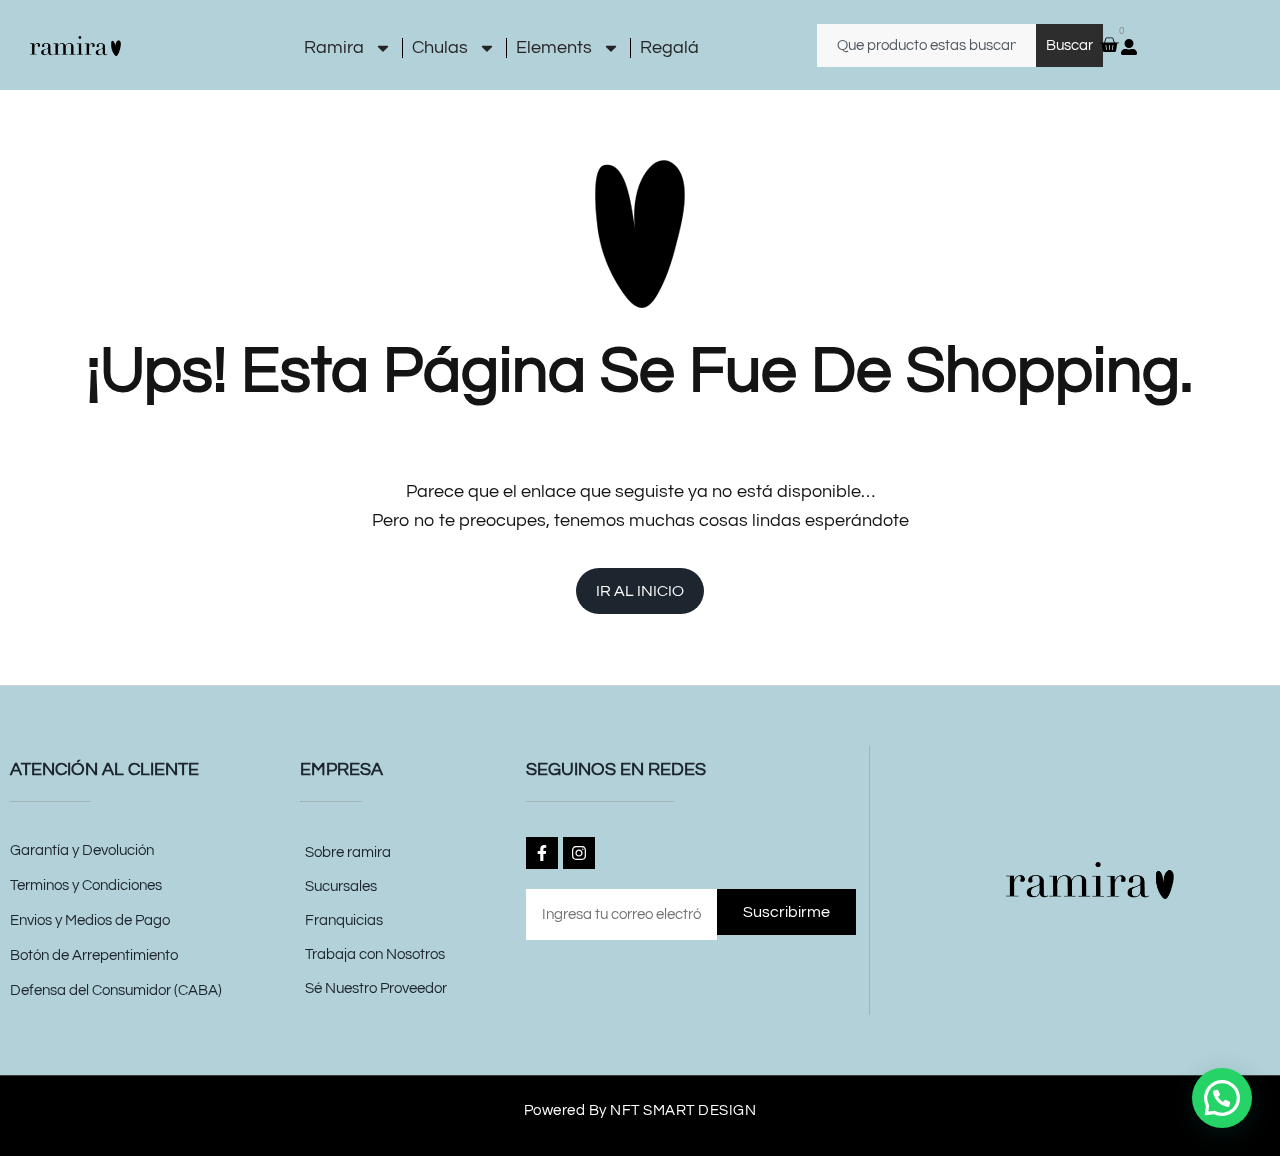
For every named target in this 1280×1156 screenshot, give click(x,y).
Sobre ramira (348, 852)
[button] (1222, 1098)
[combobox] (926, 45)
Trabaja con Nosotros (375, 954)
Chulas (440, 47)
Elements (554, 47)
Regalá (669, 47)
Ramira (334, 47)
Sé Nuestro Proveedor (376, 988)
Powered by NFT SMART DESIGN (640, 1110)
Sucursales (341, 886)
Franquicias (344, 920)
